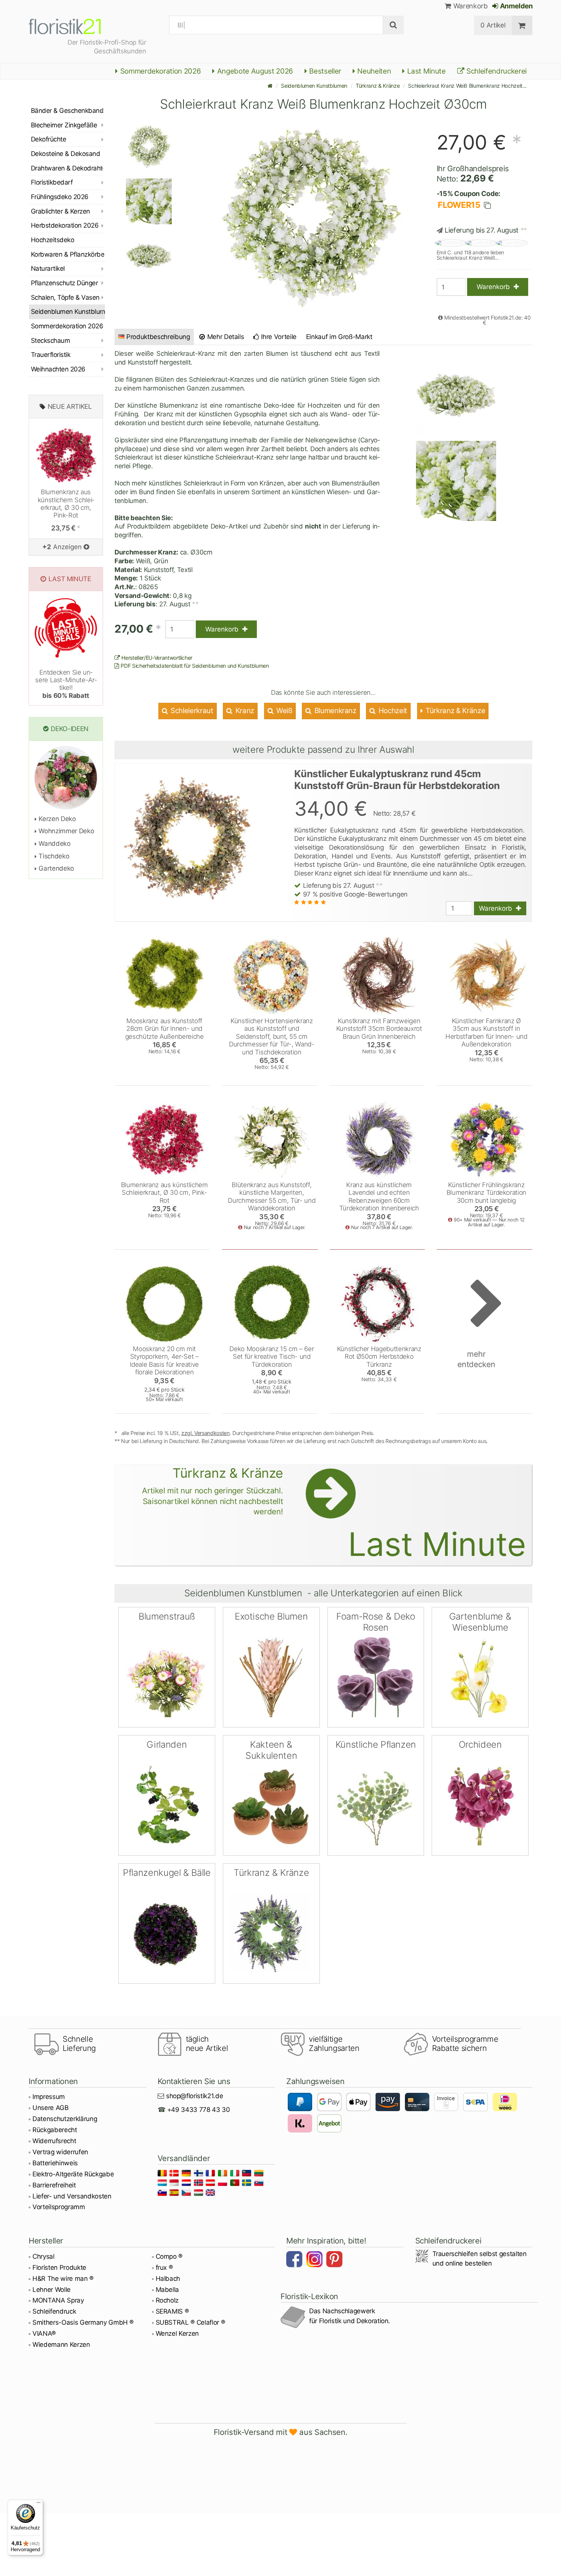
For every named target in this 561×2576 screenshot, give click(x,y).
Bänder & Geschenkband (67, 111)
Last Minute (426, 71)
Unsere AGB (51, 2108)
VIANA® (44, 2333)
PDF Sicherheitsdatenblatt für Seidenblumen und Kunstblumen (194, 666)
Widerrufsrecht (54, 2141)
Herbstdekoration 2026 (65, 225)
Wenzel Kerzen (177, 2333)
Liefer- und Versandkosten (72, 2196)
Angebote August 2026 (254, 71)
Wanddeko (54, 844)
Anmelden (516, 6)
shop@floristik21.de (195, 2096)
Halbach (168, 2279)
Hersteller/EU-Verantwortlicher (156, 658)
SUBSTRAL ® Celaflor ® (190, 2322)
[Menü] (39, 2504)
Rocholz (167, 2300)
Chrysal (44, 2256)
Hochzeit (392, 711)
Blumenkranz (335, 711)
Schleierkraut (191, 711)
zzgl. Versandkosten (206, 1433)
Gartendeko (56, 868)
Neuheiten (373, 71)
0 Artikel (493, 25)
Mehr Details (225, 337)
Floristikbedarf (52, 182)
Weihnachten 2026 (58, 369)
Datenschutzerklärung (65, 2119)
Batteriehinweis (55, 2163)
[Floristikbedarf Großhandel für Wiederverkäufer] (74, 25)
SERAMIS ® (172, 2311)
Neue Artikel (70, 407)
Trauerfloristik (51, 355)
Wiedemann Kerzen (61, 2345)
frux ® (164, 2267)
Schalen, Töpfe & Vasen (65, 297)
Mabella (168, 2290)
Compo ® (169, 2256)
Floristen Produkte (59, 2267)
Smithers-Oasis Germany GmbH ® (83, 2322)
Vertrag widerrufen (60, 2152)
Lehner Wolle (52, 2290)
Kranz (244, 711)
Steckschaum (50, 341)
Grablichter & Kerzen (60, 211)
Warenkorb (469, 6)
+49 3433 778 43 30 (199, 2110)
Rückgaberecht (55, 2130)
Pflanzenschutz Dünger (64, 283)
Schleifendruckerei (496, 71)
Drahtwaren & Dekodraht (67, 168)
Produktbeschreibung (158, 337)
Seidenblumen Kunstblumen (314, 86)
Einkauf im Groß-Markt (339, 337)
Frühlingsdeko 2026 (60, 197)
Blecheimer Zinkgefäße (64, 125)
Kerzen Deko (56, 819)
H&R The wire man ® (63, 2279)
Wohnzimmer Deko (65, 831)
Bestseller (324, 71)
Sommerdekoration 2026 (160, 71)
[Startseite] (270, 86)
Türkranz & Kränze (378, 86)
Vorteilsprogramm (59, 2207)
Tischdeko (53, 856)
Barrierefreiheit (54, 2185)
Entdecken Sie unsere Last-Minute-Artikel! (66, 684)
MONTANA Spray (58, 2300)
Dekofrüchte (48, 139)
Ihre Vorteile (278, 337)
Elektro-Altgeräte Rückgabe (73, 2174)
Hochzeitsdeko (52, 240)
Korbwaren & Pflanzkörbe (68, 254)
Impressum (49, 2097)
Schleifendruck (54, 2311)
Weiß (283, 711)
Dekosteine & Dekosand (65, 154)
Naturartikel (48, 268)
